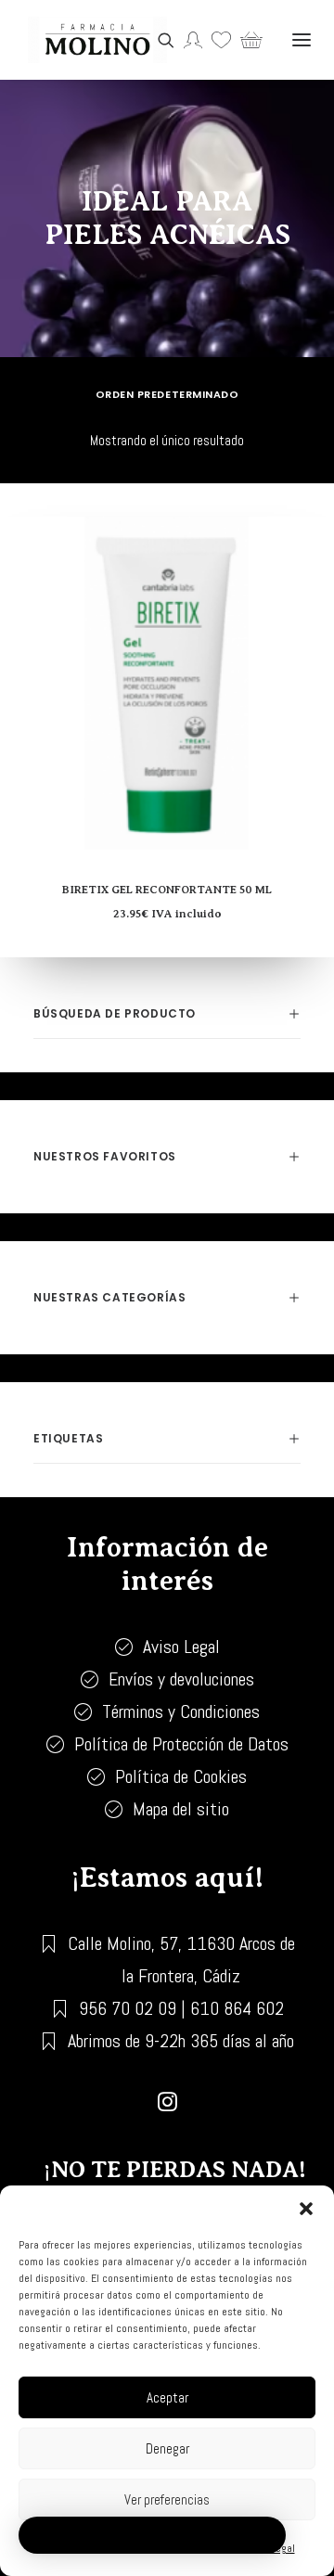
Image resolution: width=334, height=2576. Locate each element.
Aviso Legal (181, 1647)
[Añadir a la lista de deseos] (312, 538)
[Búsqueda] (161, 40)
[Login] (188, 40)
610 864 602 (237, 2008)
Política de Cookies (181, 1776)
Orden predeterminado (167, 394)
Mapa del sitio (181, 1809)
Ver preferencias (167, 2499)
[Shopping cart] (247, 40)
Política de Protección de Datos (181, 1744)
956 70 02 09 (128, 2008)
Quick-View (312, 568)
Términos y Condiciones (181, 1711)
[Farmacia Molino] (97, 40)
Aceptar (167, 2397)
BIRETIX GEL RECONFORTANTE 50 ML (167, 890)
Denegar (167, 2448)
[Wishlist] (217, 40)
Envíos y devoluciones (181, 1679)
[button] (306, 2209)
